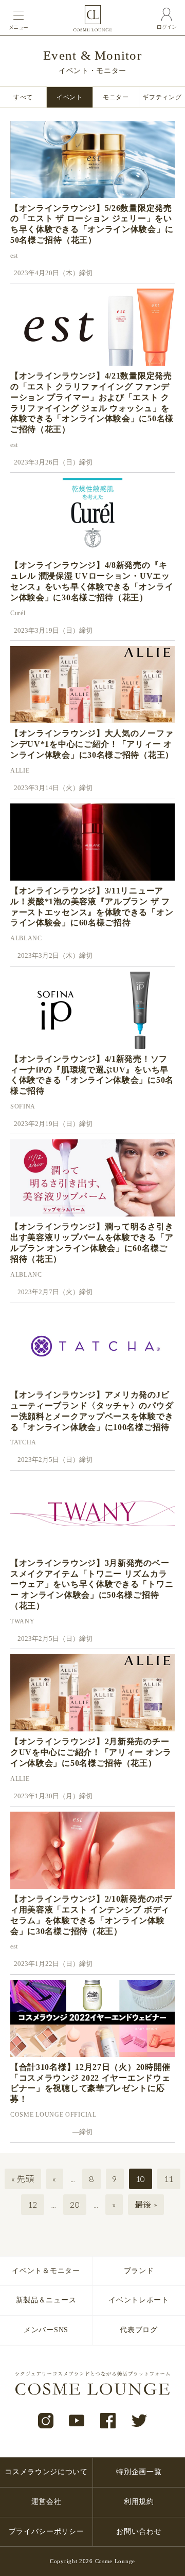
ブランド (139, 2271)
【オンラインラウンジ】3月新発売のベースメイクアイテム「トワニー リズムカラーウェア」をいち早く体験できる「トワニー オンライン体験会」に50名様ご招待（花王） (92, 1584)
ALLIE (20, 771)
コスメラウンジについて (46, 2472)
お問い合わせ (139, 2532)
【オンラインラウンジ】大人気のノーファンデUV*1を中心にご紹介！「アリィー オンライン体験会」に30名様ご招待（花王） (92, 744)
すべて (23, 97)
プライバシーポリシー (47, 2532)
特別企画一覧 (139, 2472)
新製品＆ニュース (46, 2300)
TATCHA (23, 1442)
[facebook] (108, 2421)
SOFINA (23, 1106)
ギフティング (162, 97)
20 (75, 2204)
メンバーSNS (46, 2330)
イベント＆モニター (46, 2271)
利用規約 (139, 2502)
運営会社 (47, 2502)
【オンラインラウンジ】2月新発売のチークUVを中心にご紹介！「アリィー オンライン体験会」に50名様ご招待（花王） (91, 1752)
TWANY (23, 1621)
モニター (116, 97)
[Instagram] (46, 2421)
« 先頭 (23, 2179)
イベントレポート (139, 2300)
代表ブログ (139, 2330)
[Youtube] (77, 2421)
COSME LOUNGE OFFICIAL (53, 2115)
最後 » (146, 2204)
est (14, 256)
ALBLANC (26, 938)
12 (33, 2204)
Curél (18, 613)
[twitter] (140, 2421)
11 (169, 2179)
